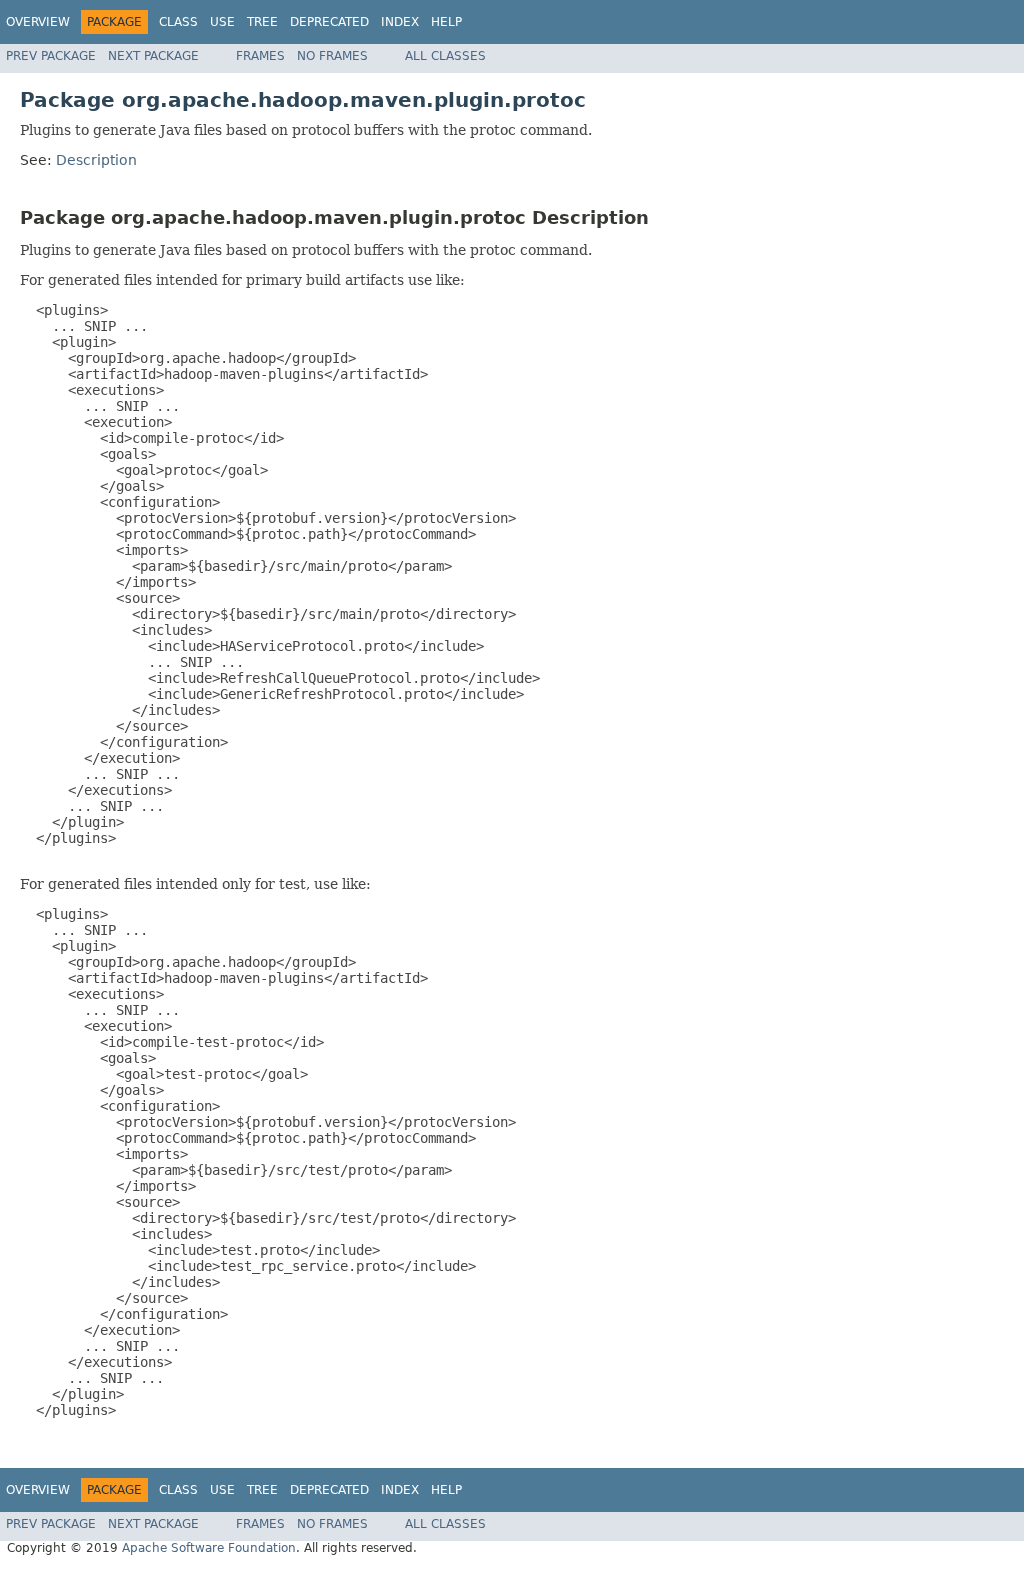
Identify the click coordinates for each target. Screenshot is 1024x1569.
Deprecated (329, 22)
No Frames (332, 56)
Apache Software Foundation (209, 1548)
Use (222, 22)
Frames (260, 56)
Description (96, 160)
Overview (38, 22)
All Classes (445, 56)
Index (400, 22)
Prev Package (51, 56)
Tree (262, 22)
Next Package (153, 56)
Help (446, 22)
